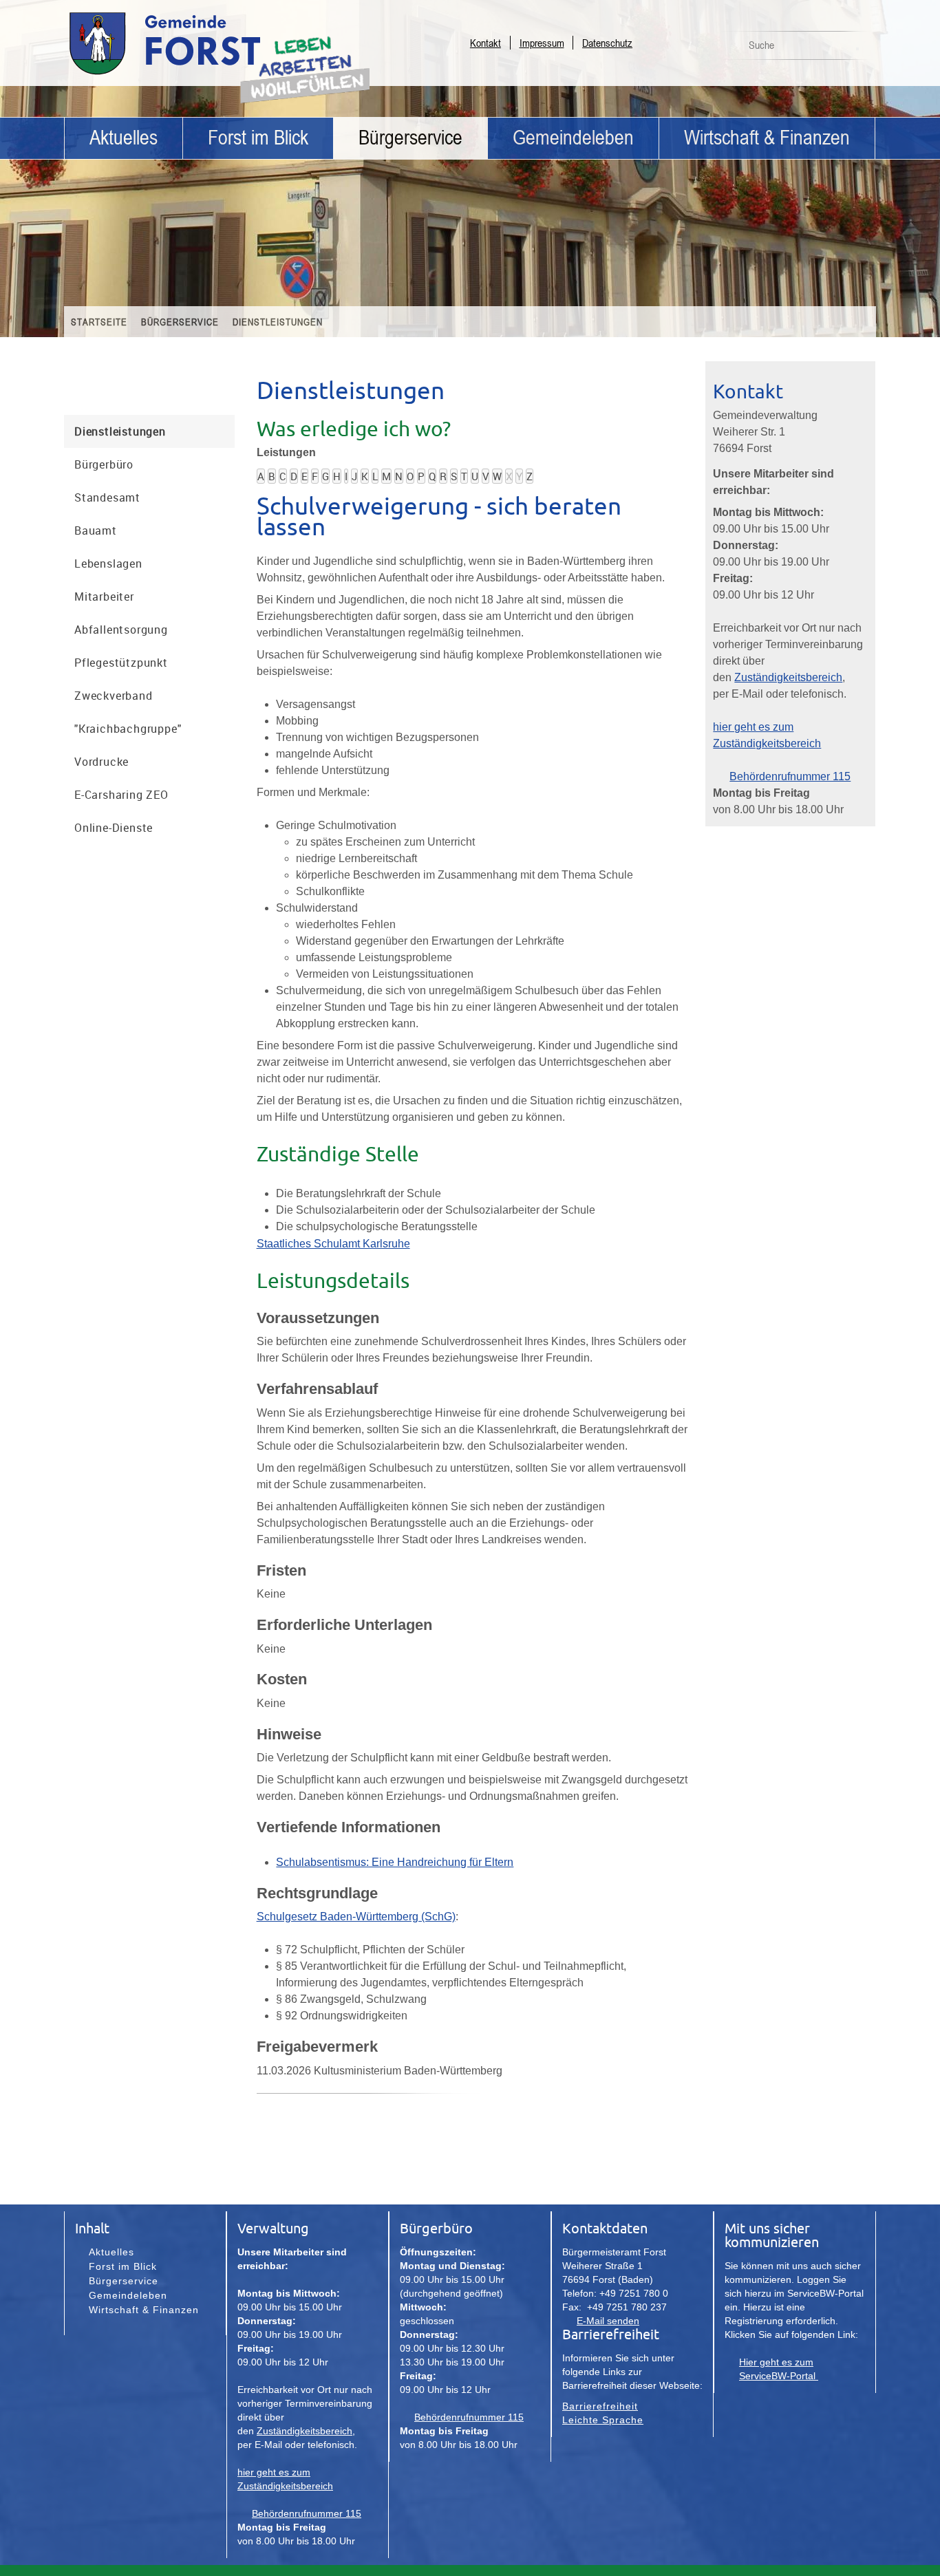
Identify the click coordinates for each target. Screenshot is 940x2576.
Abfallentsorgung (121, 630)
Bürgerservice (410, 138)
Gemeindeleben (573, 138)
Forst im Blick (258, 138)
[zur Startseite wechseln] (202, 74)
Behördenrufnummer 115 (790, 776)
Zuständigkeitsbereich (788, 677)
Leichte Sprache (603, 2420)
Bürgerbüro (104, 464)
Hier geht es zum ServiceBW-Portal (779, 2369)
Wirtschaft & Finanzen (767, 138)
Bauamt (96, 530)
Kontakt (485, 43)
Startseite (99, 322)
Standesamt (107, 497)
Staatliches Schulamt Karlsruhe (333, 1244)
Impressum (542, 43)
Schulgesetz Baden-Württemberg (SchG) (356, 1917)
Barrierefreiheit (600, 2406)
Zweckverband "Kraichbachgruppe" (128, 712)
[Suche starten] (857, 49)
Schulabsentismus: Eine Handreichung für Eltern (395, 1862)
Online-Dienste (114, 828)
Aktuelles (124, 138)
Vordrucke (102, 762)
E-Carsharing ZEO (121, 795)
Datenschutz (607, 43)
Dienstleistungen (278, 322)
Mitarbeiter (104, 597)
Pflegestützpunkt (121, 663)
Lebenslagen (108, 563)
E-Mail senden (608, 2321)
